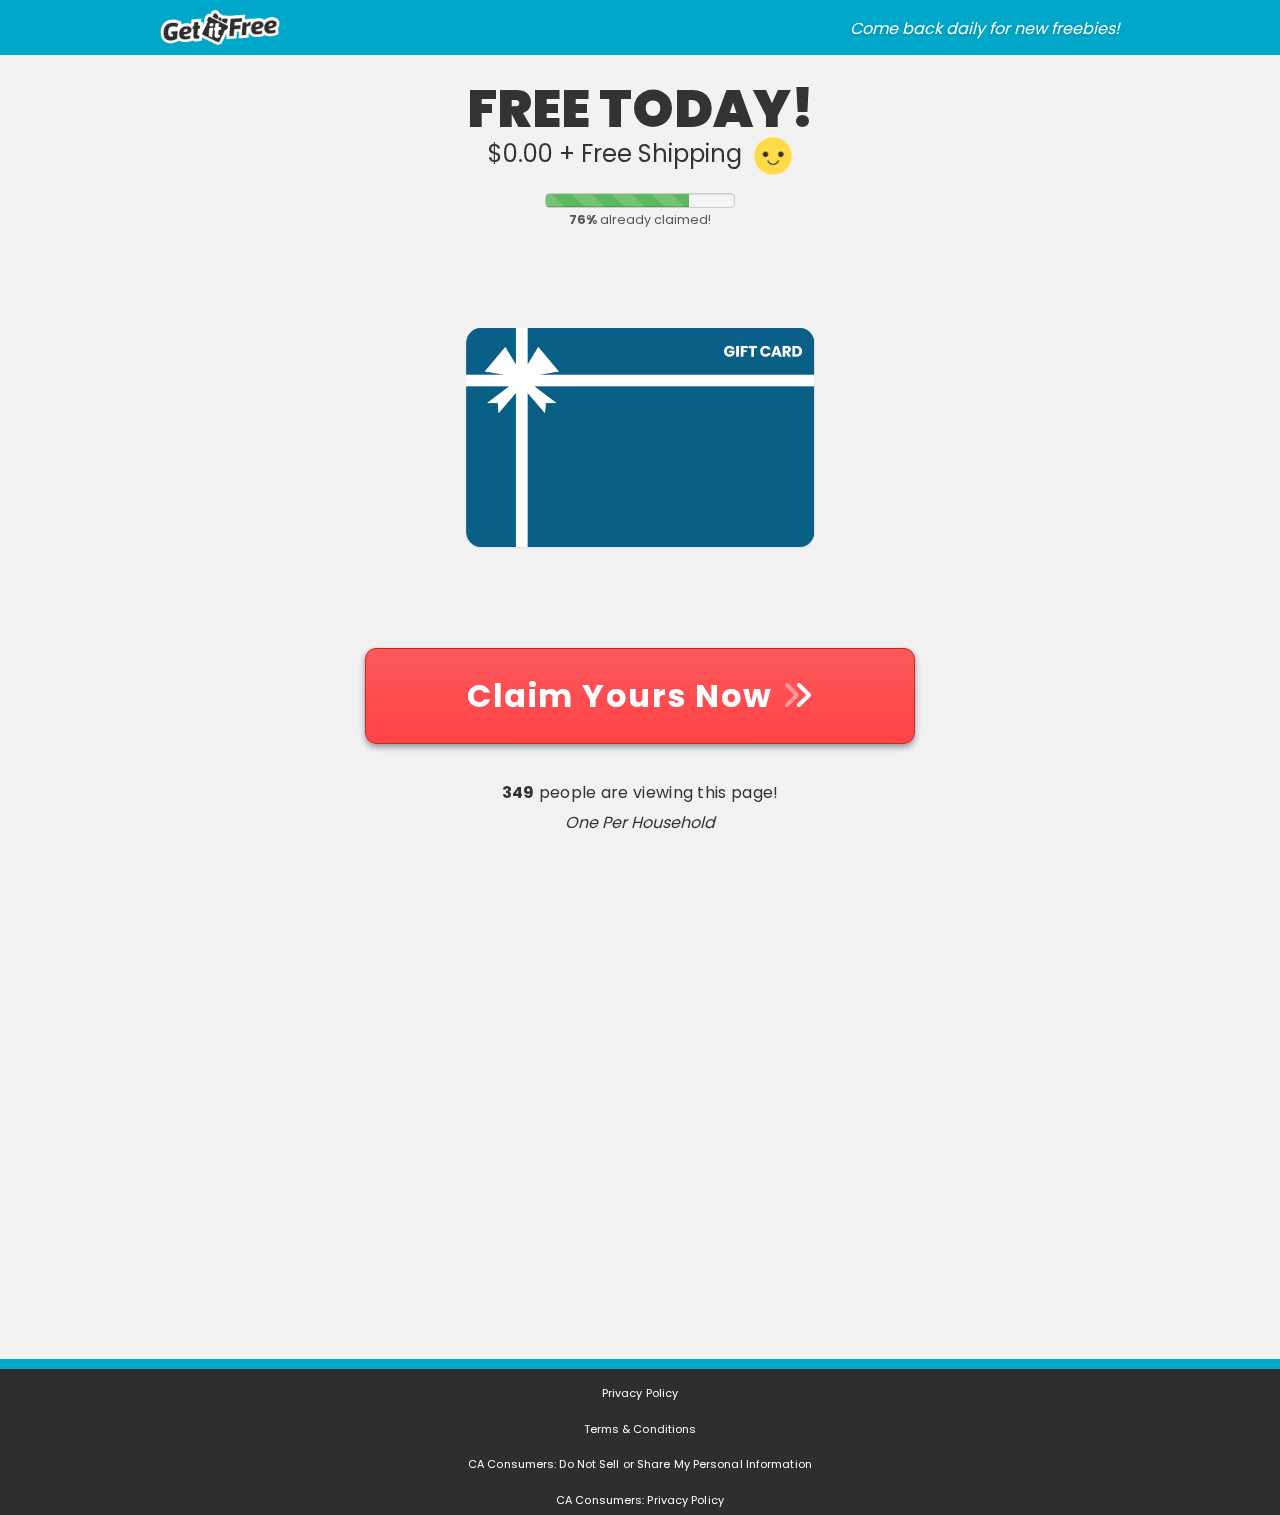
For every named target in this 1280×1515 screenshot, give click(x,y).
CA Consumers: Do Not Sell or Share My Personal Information (640, 1464)
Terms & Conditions (640, 1429)
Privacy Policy (640, 1393)
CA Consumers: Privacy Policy (640, 1500)
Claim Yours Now (624, 695)
